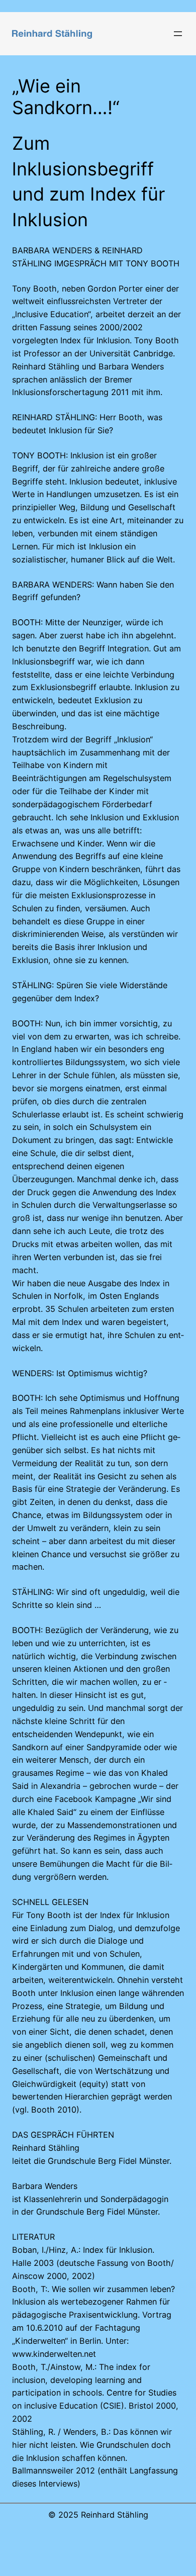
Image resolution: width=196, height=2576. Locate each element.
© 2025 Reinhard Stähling (98, 2515)
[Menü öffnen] (178, 34)
